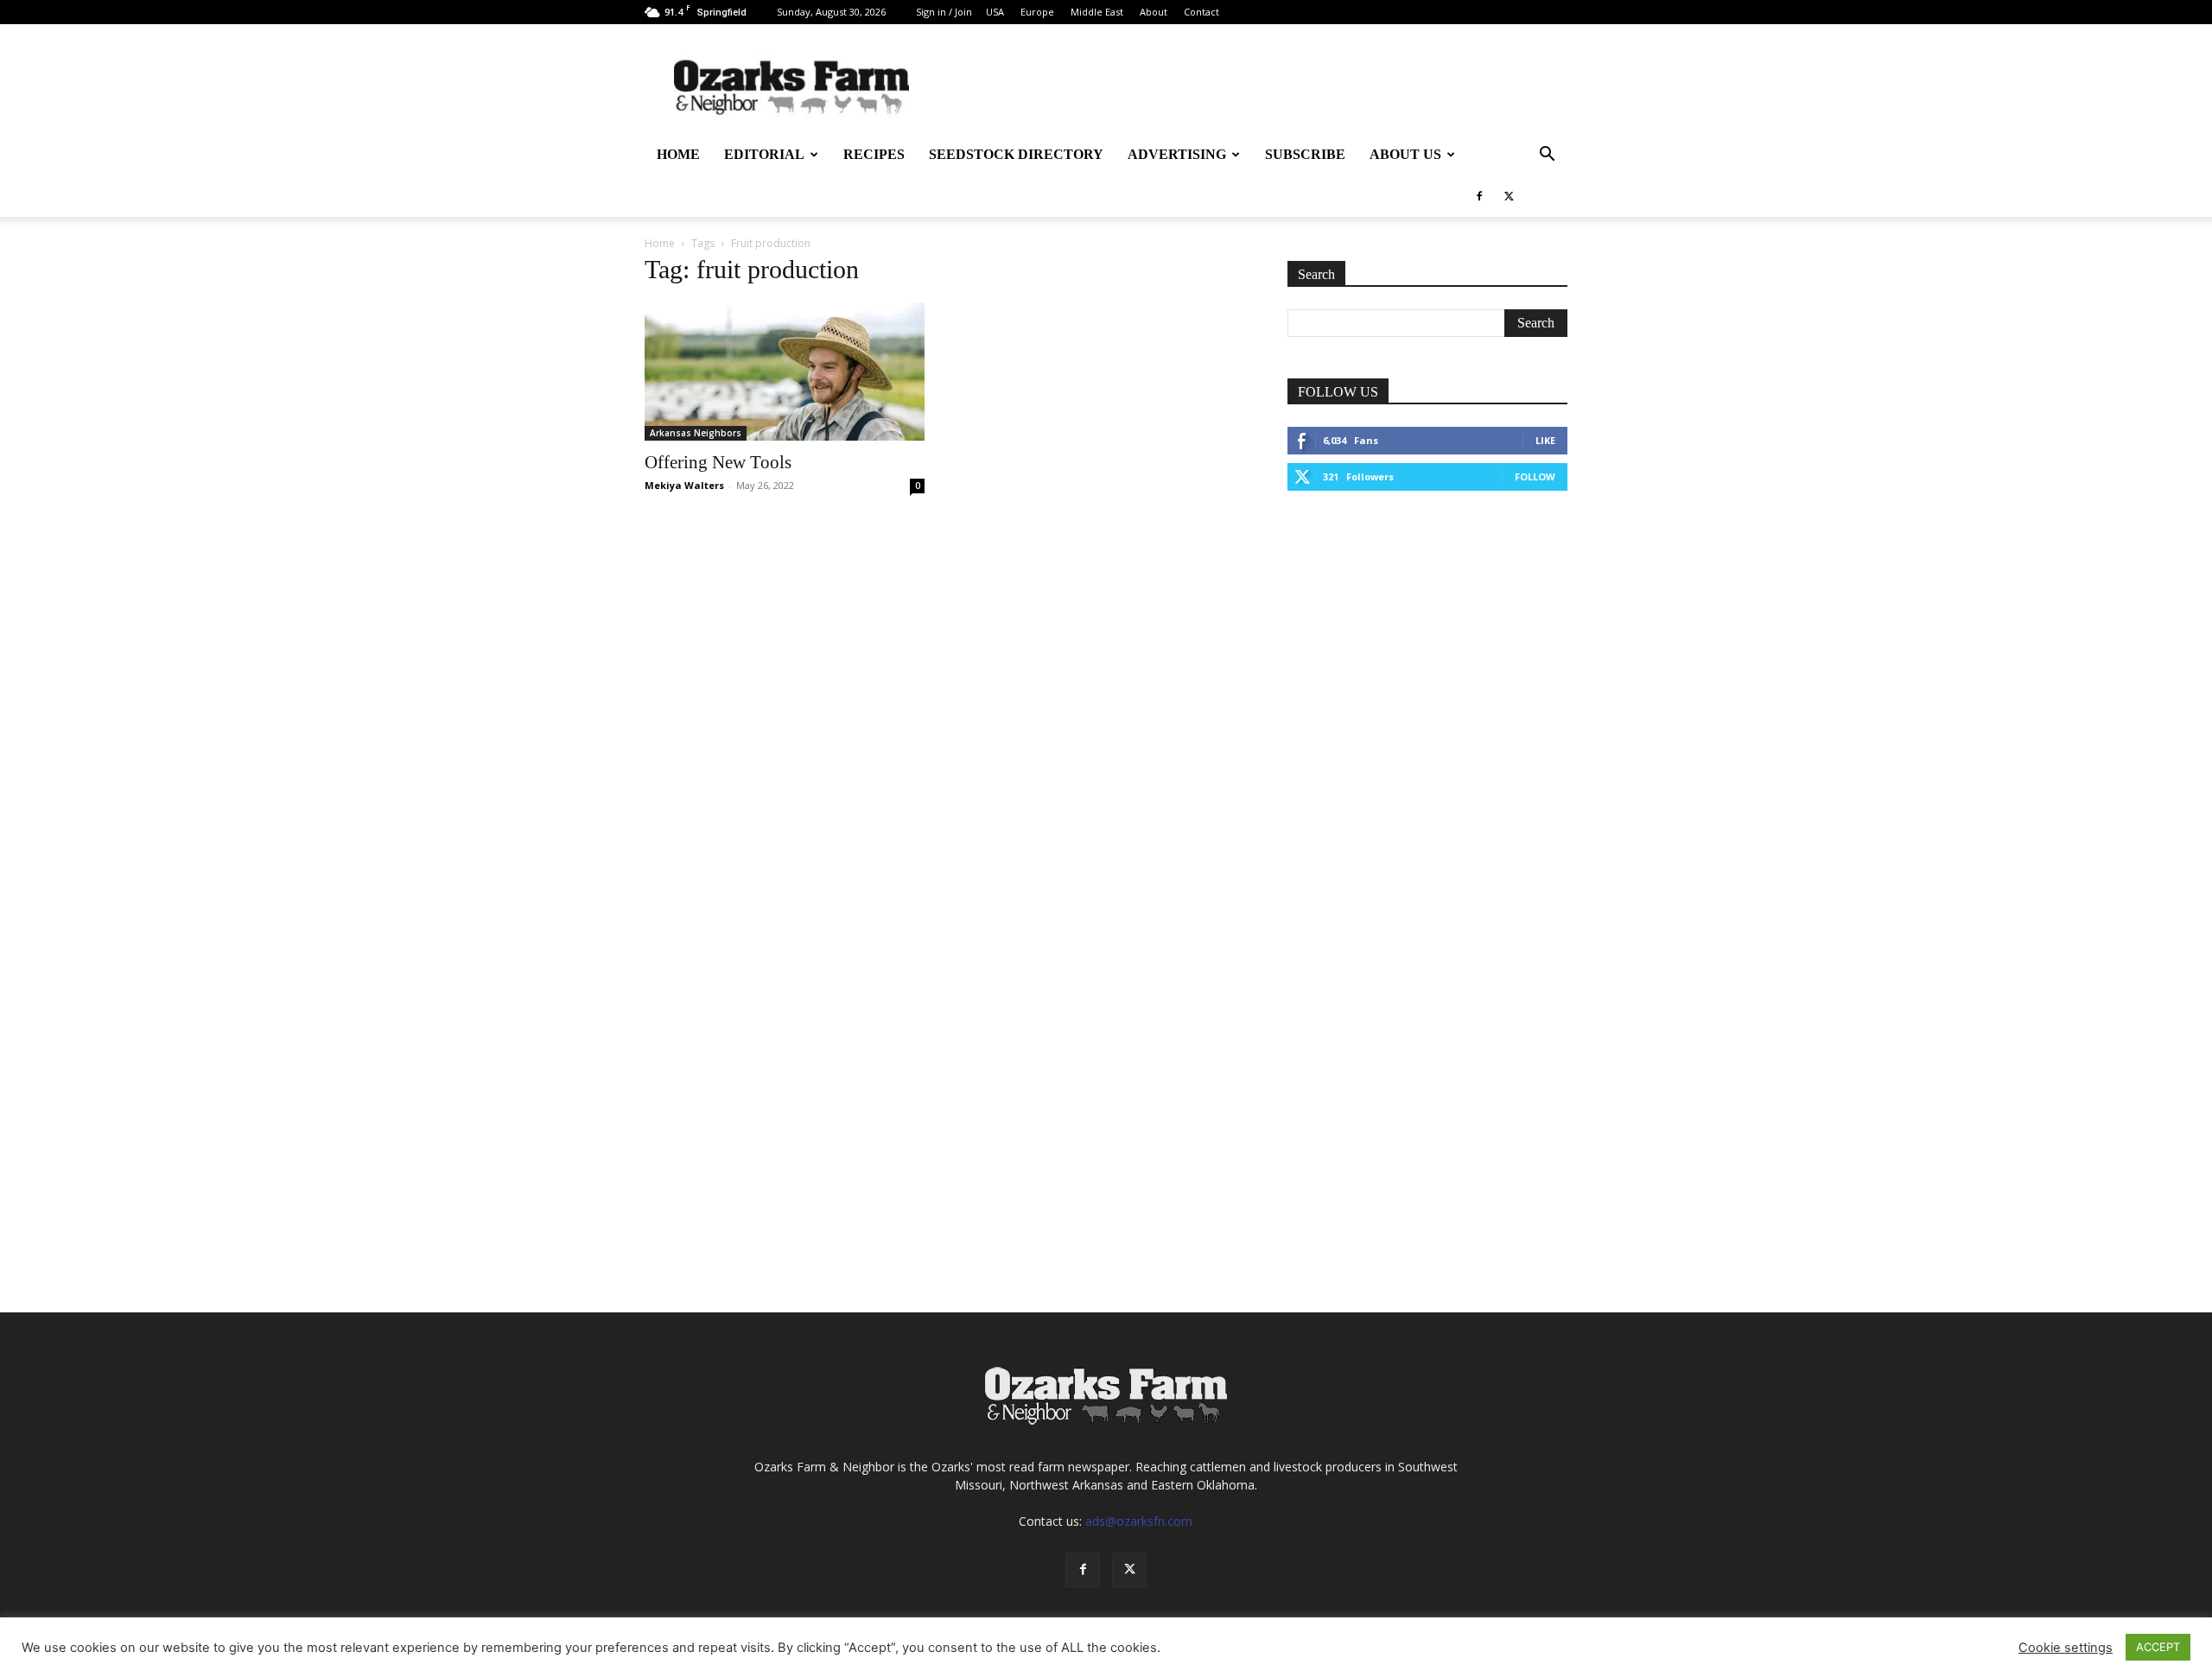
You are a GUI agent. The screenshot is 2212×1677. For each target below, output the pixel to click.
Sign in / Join (944, 12)
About (1154, 12)
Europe (1037, 12)
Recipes (874, 154)
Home (678, 154)
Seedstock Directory (1016, 154)
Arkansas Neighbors (696, 433)
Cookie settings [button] (2066, 1648)
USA (995, 12)
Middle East (1097, 12)
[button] (1547, 156)
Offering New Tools (718, 462)
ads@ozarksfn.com (1139, 1521)
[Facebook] (1479, 196)
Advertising (1177, 154)
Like (1545, 440)
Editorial (764, 154)
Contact (1201, 12)
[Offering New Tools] (785, 372)
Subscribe (1305, 154)
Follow (1535, 476)
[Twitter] (1509, 196)
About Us (1405, 154)
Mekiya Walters (684, 485)
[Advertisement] (1427, 639)
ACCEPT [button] (2158, 1647)
